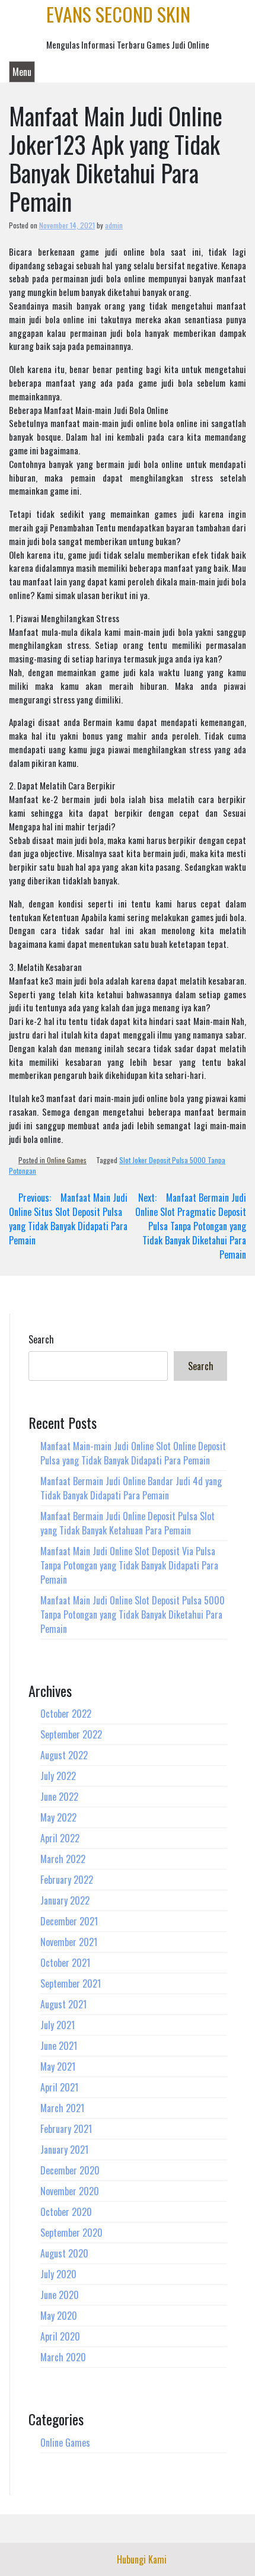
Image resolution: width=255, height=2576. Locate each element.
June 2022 (59, 1797)
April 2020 (60, 2336)
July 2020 (58, 2274)
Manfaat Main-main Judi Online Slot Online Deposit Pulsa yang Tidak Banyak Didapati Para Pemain (133, 1453)
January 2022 (65, 1900)
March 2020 (63, 2357)
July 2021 (58, 2025)
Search (41, 1339)
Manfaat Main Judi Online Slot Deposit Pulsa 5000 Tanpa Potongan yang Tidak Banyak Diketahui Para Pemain (133, 1615)
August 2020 (64, 2253)
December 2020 (70, 2170)
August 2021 (63, 2004)
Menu (22, 72)
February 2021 (66, 2129)
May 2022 (58, 1817)
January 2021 (64, 2150)
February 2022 (67, 1880)
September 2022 (71, 1734)
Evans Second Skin (118, 14)
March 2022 (63, 1859)
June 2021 (59, 2046)
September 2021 (71, 1983)
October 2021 (65, 1963)
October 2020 (66, 2212)
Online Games (67, 1160)
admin (114, 225)
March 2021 (62, 2108)
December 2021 (69, 1921)
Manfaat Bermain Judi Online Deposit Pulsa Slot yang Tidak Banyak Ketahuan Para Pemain (128, 1523)
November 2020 (70, 2191)
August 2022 (64, 1755)
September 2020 (71, 2233)
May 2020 (59, 2316)
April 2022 (60, 1838)
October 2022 (66, 1714)
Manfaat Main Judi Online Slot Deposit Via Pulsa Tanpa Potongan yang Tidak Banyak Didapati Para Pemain (129, 1565)
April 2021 (59, 2087)
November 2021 (69, 1942)
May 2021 (58, 2066)
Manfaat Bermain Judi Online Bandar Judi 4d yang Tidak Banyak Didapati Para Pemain (131, 1488)
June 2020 (60, 2295)
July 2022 (58, 1776)
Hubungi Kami (142, 2559)
